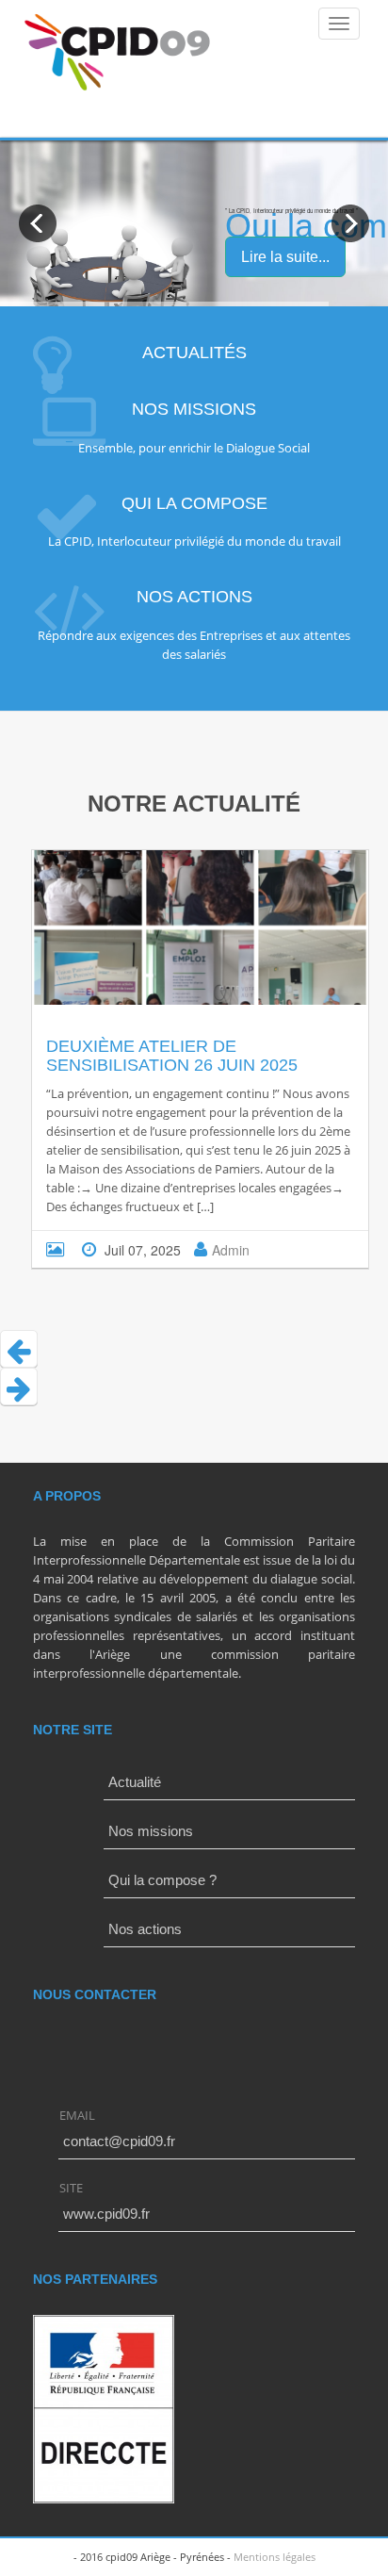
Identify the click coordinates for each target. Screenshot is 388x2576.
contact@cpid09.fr (119, 2141)
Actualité (135, 1782)
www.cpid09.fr (106, 2214)
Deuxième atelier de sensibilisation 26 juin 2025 (172, 1056)
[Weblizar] (118, 53)
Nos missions (151, 1831)
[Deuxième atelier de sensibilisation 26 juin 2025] (177, 941)
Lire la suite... (285, 257)
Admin (231, 1250)
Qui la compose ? (162, 1880)
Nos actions (145, 1929)
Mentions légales (275, 2557)
